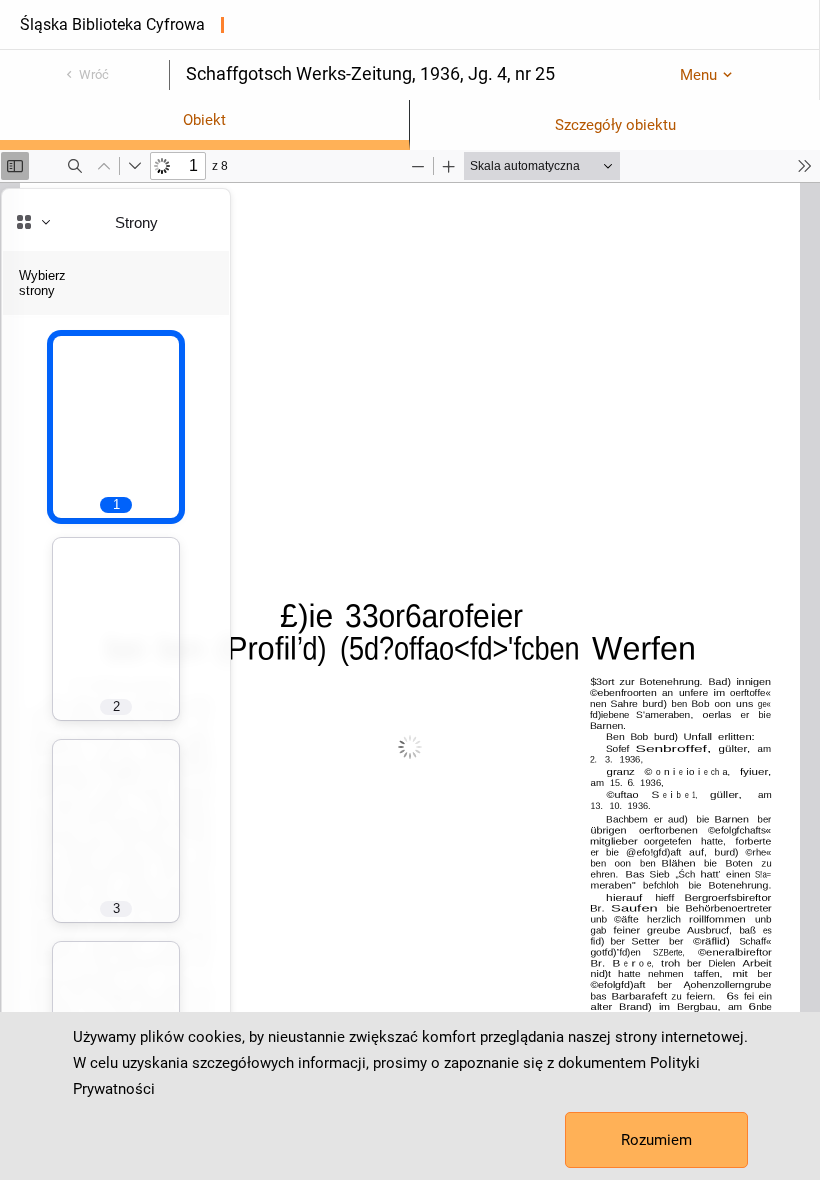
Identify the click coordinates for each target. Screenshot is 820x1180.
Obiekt (204, 120)
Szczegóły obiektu (615, 125)
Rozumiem (656, 1140)
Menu (698, 75)
